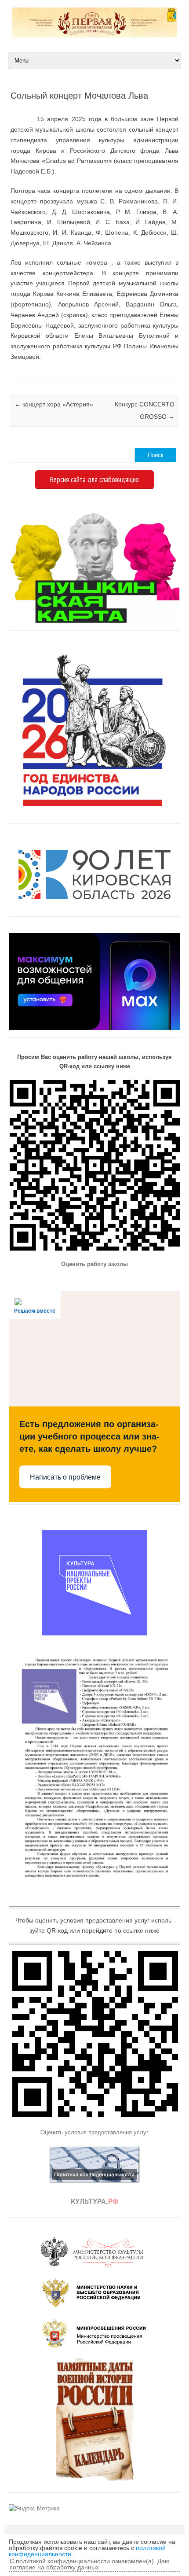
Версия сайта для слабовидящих (94, 480)
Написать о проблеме (65, 1477)
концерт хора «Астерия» (54, 404)
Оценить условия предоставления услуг (94, 2132)
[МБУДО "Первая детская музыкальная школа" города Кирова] (94, 35)
